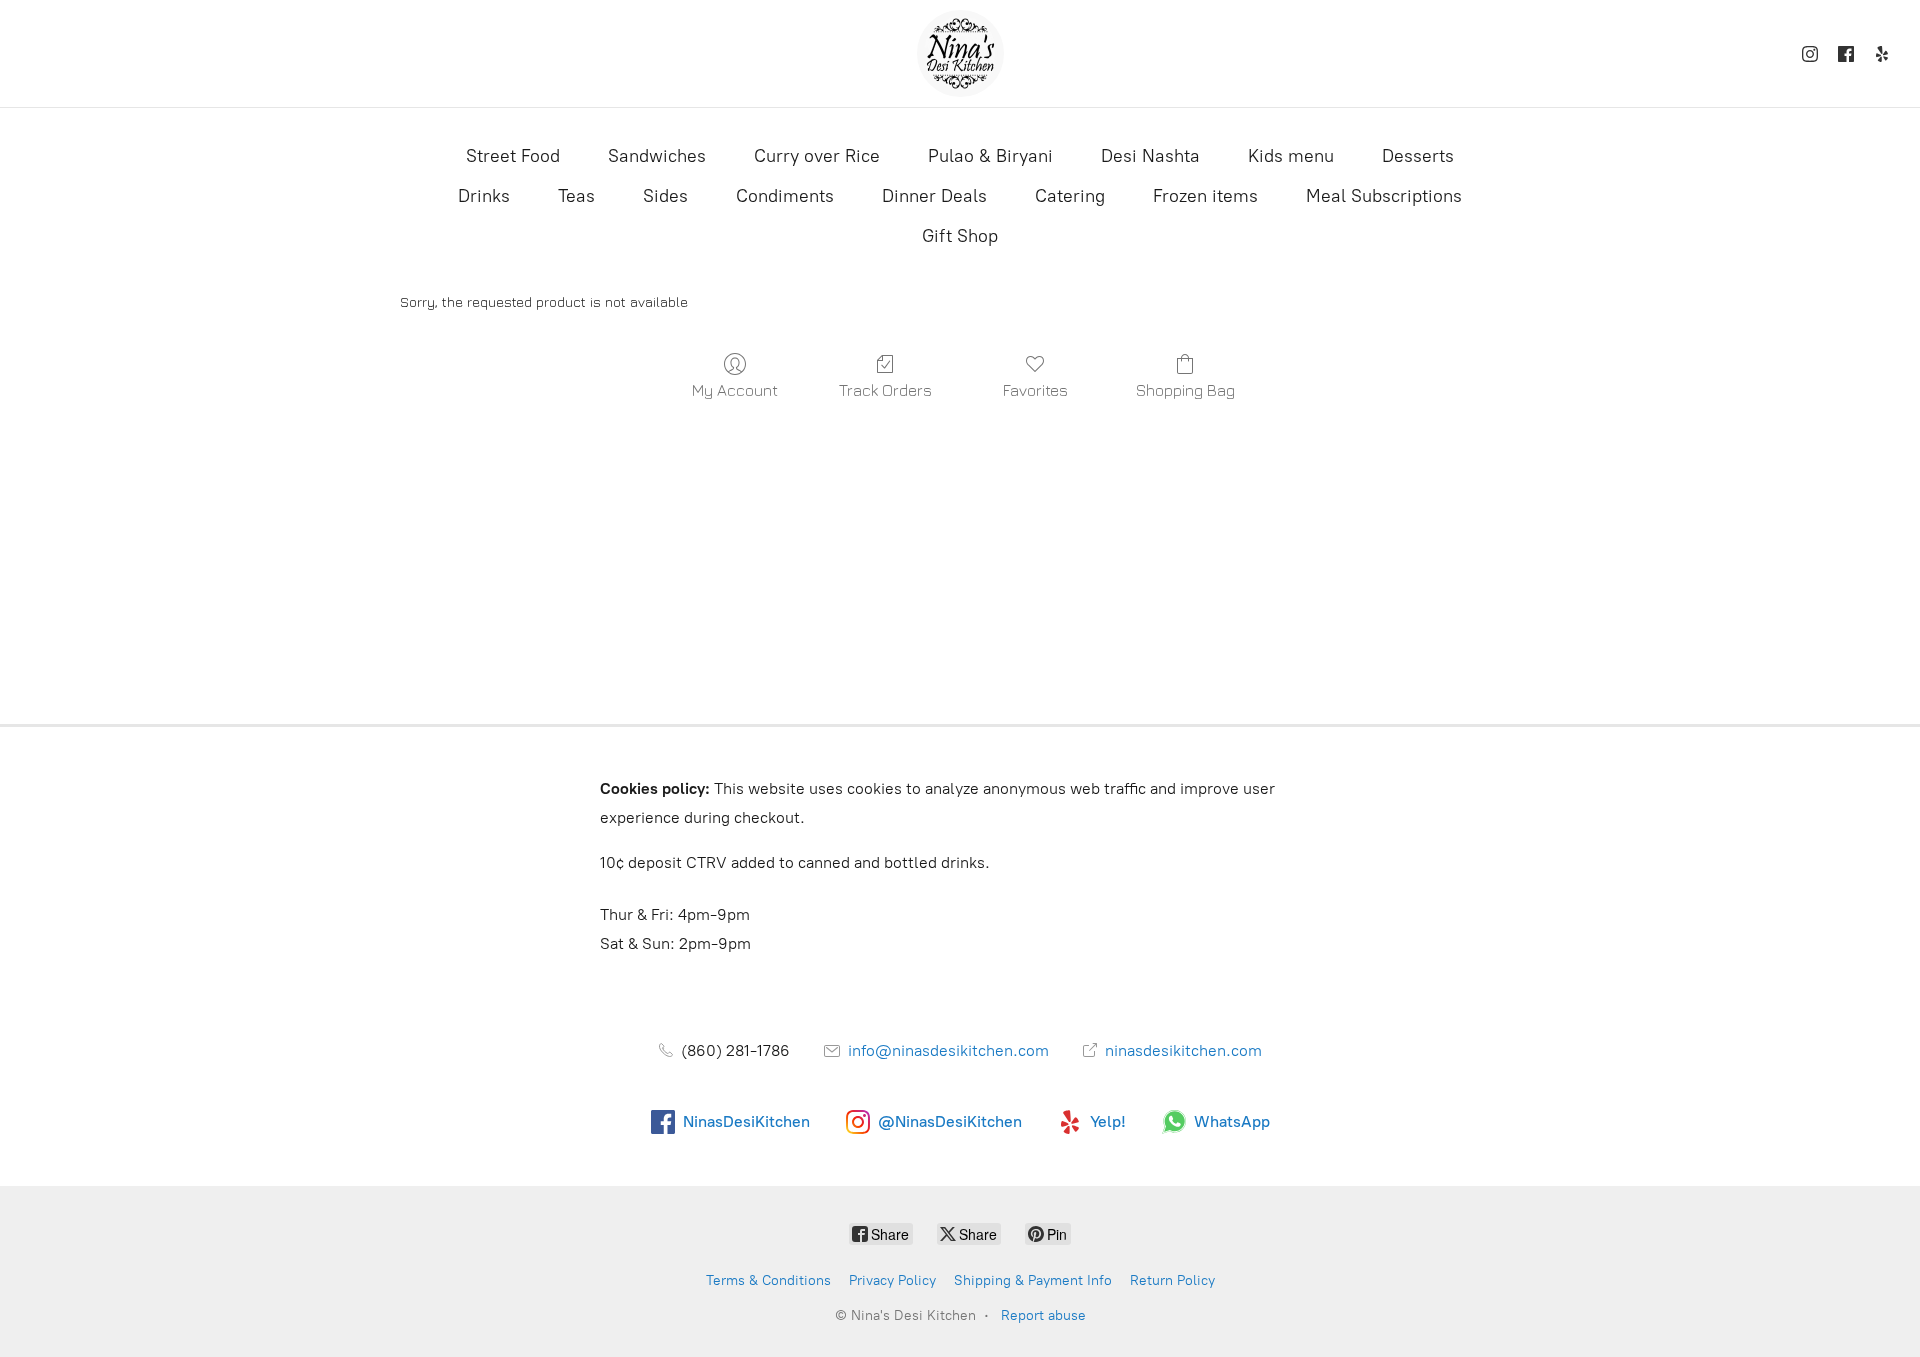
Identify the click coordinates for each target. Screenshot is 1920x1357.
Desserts (1418, 156)
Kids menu (1291, 156)
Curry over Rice (817, 156)
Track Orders (885, 390)
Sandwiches (657, 156)
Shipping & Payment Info (1033, 1280)
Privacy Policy (892, 1280)
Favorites (1035, 390)
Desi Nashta (1150, 156)
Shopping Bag (1185, 390)
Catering (1070, 196)
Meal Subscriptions (1384, 196)
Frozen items (1205, 196)
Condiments (785, 196)
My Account (735, 390)
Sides (665, 196)
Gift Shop (960, 236)
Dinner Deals (934, 196)
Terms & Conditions (768, 1280)
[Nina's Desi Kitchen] (960, 53)
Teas (576, 196)
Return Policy (1172, 1280)
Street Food (513, 156)
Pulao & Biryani (990, 156)
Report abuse (1043, 1315)
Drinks (484, 196)
